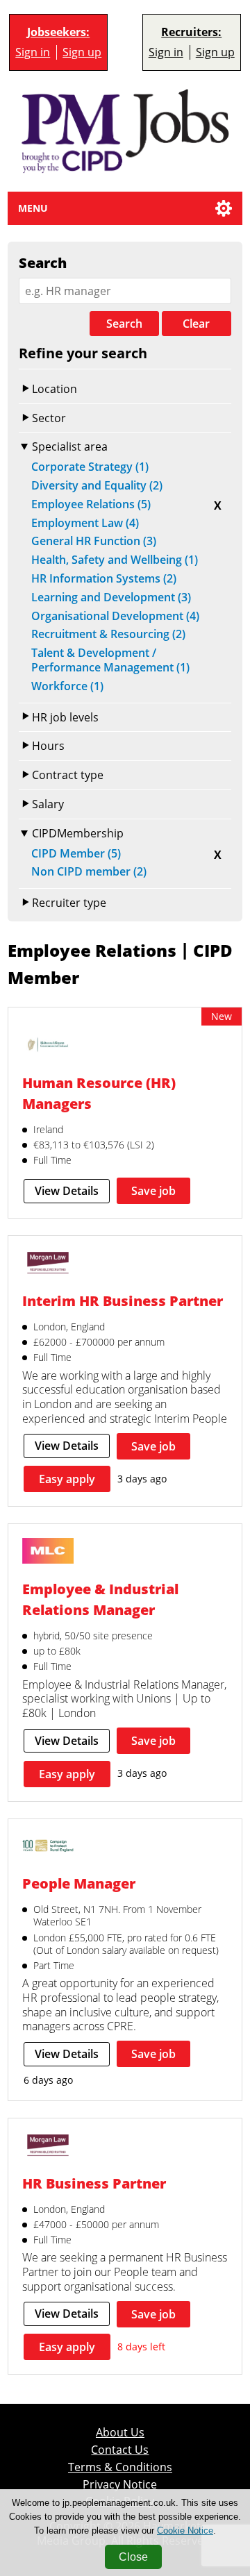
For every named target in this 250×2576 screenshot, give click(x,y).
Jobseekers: (58, 32)
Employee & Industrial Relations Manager (100, 1599)
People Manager (79, 1883)
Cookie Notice (185, 2531)
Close (133, 2557)
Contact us (120, 2450)
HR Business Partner (94, 2183)
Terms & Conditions (120, 2467)
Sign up (82, 52)
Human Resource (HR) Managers (99, 1093)
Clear (196, 324)
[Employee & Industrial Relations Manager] (48, 1553)
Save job (153, 1191)
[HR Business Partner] (48, 2147)
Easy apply (67, 1479)
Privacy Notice (120, 2485)
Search (124, 324)
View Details (67, 1191)
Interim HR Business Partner (123, 1300)
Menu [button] (33, 208)
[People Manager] (48, 1848)
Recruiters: (191, 32)
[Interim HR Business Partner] (48, 1264)
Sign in (33, 52)
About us (120, 2433)
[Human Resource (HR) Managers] (48, 1046)
